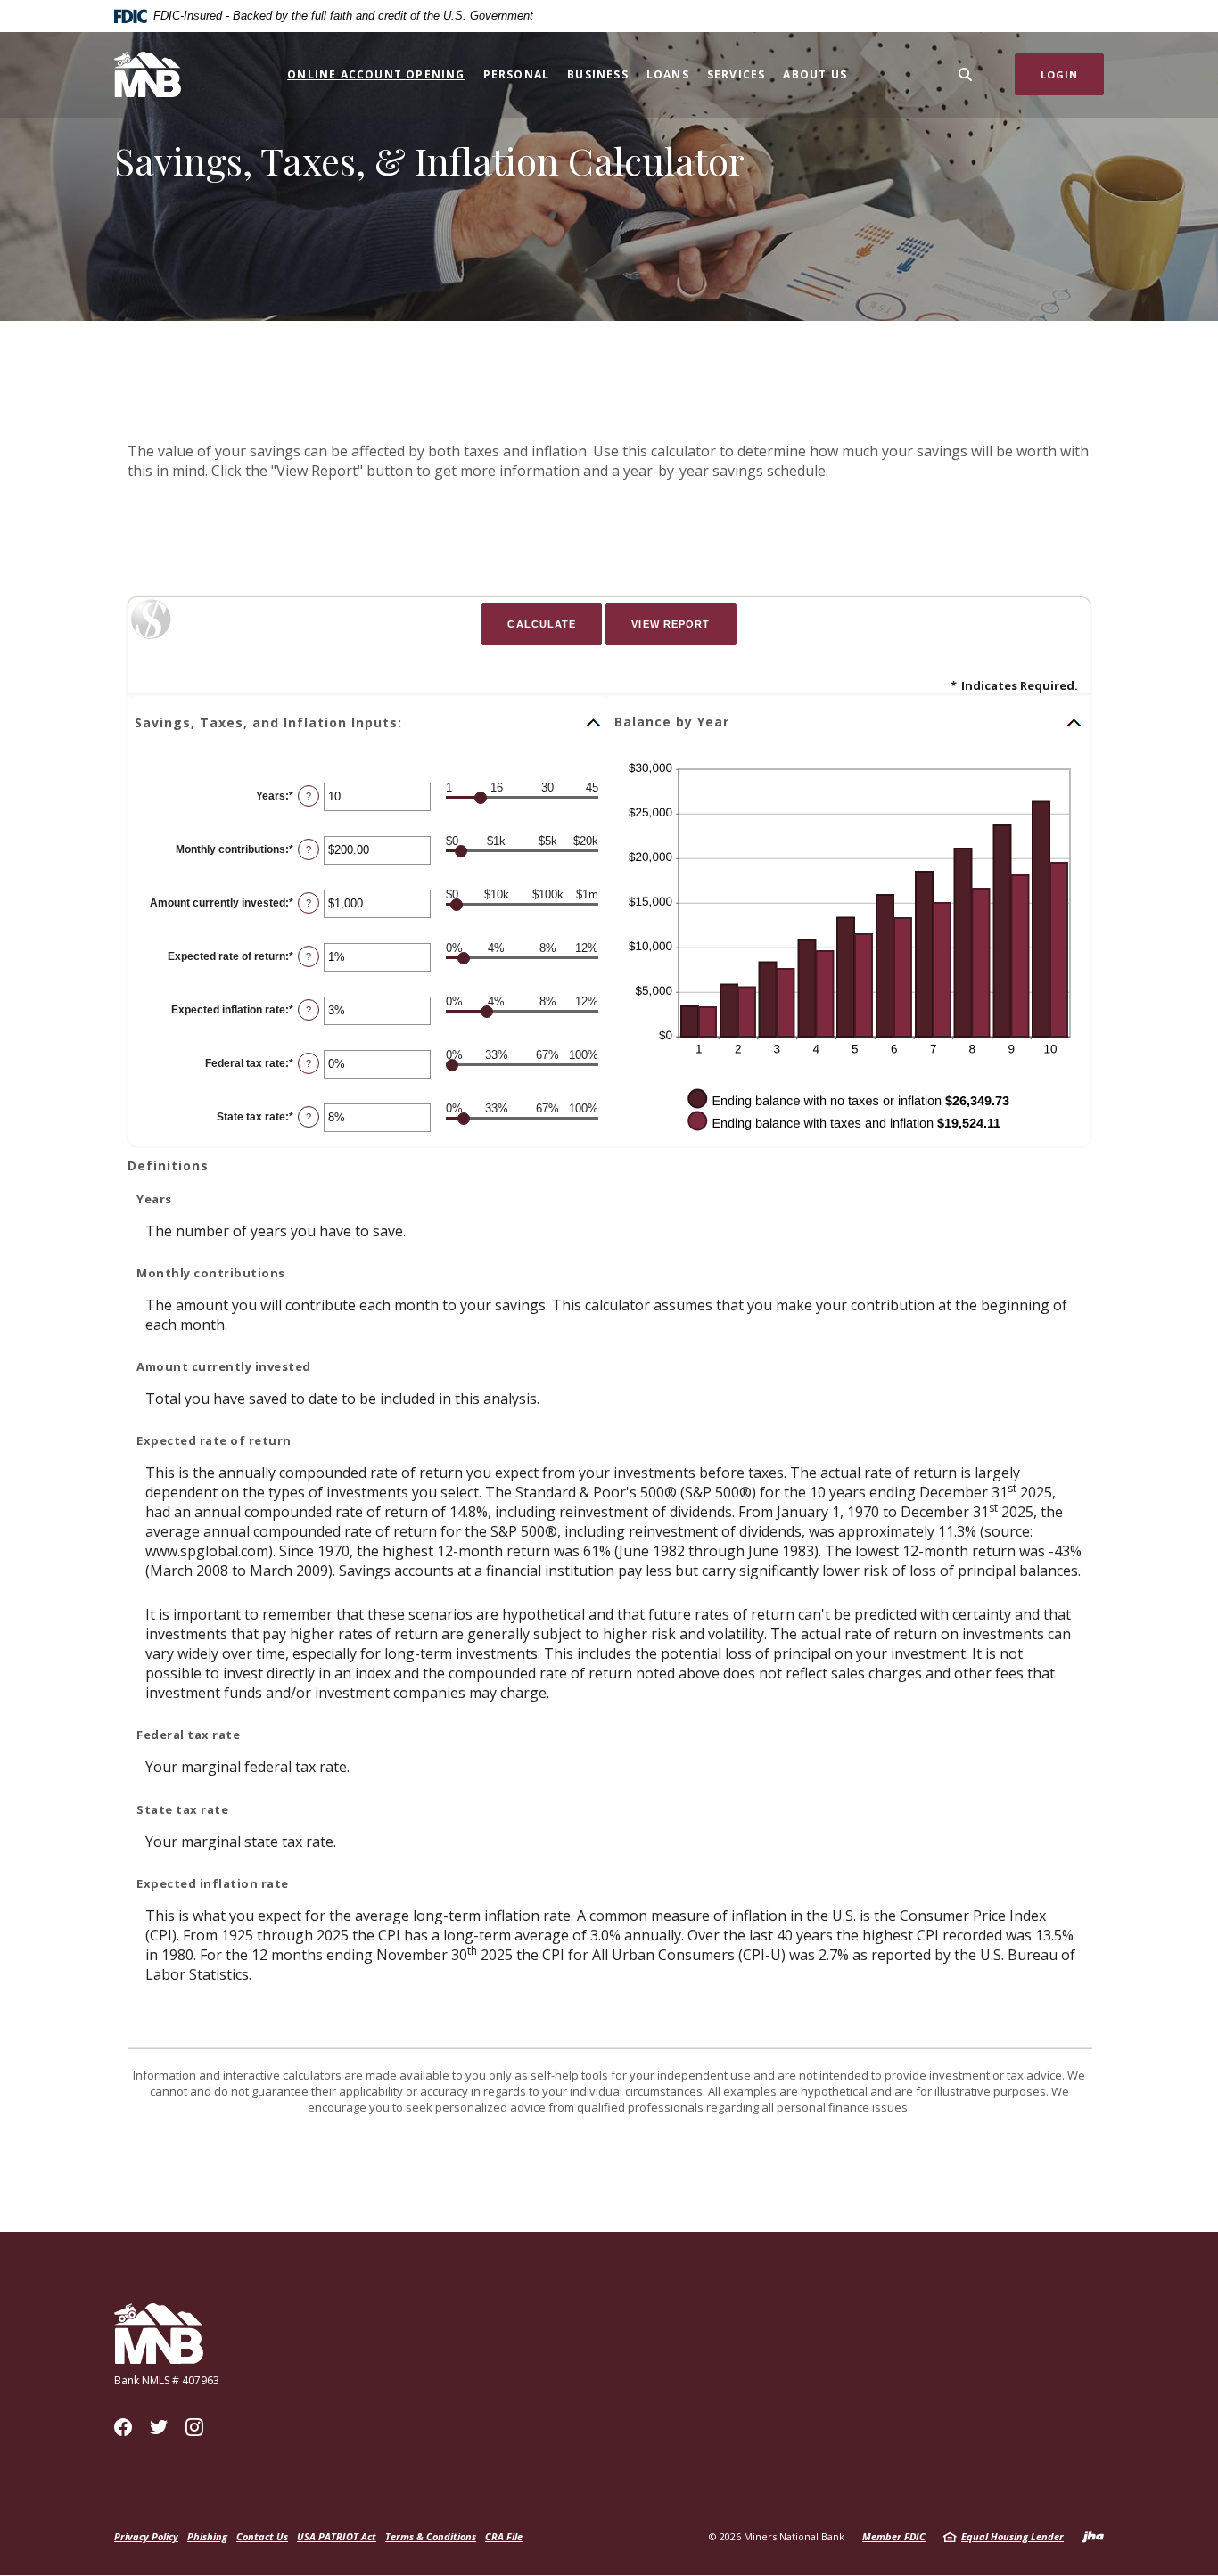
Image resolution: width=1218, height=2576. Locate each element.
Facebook (123, 2427)
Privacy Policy (146, 2536)
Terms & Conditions (431, 2536)
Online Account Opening (376, 74)
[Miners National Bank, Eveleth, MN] (148, 74)
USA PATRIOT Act (337, 2536)
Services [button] (737, 74)
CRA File (504, 2536)
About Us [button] (815, 74)
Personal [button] (517, 74)
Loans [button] (668, 74)
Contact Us (262, 2536)
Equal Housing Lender (1012, 2536)
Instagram (194, 2427)
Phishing (207, 2536)
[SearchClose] (966, 74)
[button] (369, 723)
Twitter (159, 2427)
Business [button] (598, 74)
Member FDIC (894, 2536)
